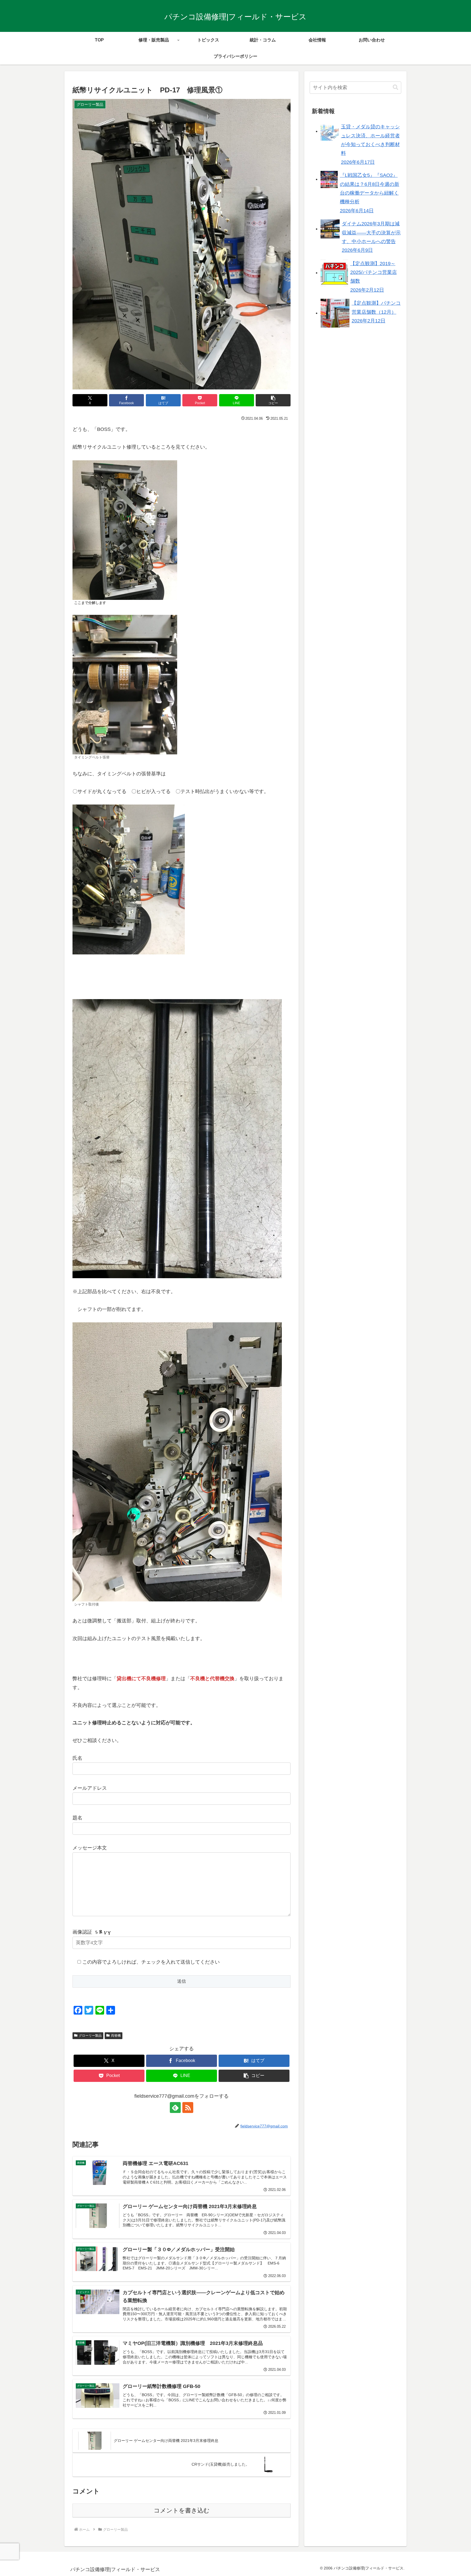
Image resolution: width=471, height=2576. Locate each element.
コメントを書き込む (182, 2510)
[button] (273, 400)
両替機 (116, 2036)
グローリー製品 (90, 2036)
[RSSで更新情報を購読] (188, 2108)
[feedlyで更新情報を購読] (175, 2108)
